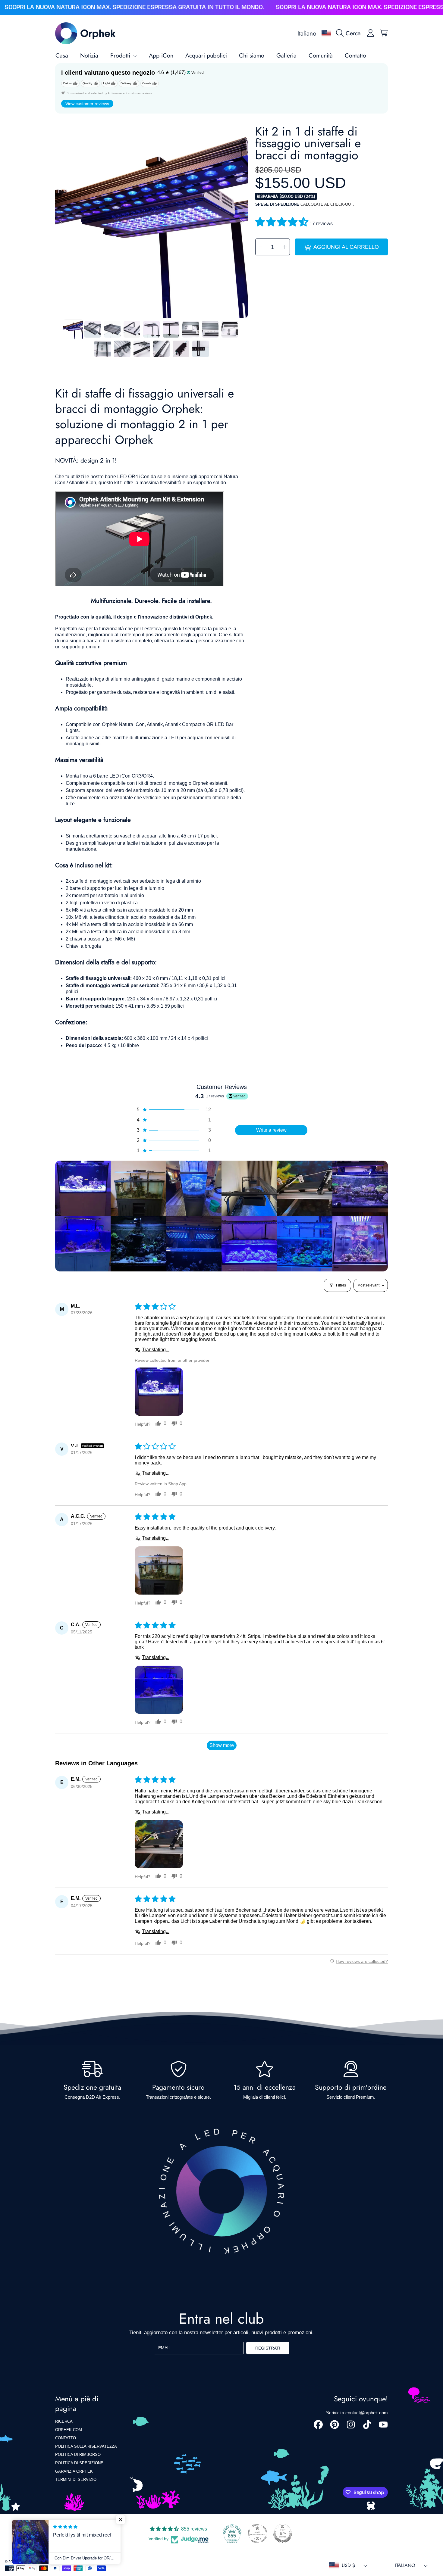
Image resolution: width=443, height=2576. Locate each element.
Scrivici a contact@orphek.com (357, 2413)
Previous (61, 222)
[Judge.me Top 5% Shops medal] (283, 2534)
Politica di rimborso (78, 2454)
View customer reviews (87, 104)
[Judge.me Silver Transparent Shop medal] (257, 2534)
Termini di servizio (76, 2479)
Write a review (271, 1130)
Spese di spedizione (277, 204)
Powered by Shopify (54, 2562)
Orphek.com (69, 2430)
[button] (350, 33)
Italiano (307, 33)
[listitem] (83, 1188)
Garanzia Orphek (74, 2471)
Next (241, 222)
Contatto (66, 2438)
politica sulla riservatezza (86, 2446)
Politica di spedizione (79, 2463)
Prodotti (121, 55)
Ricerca (64, 2421)
